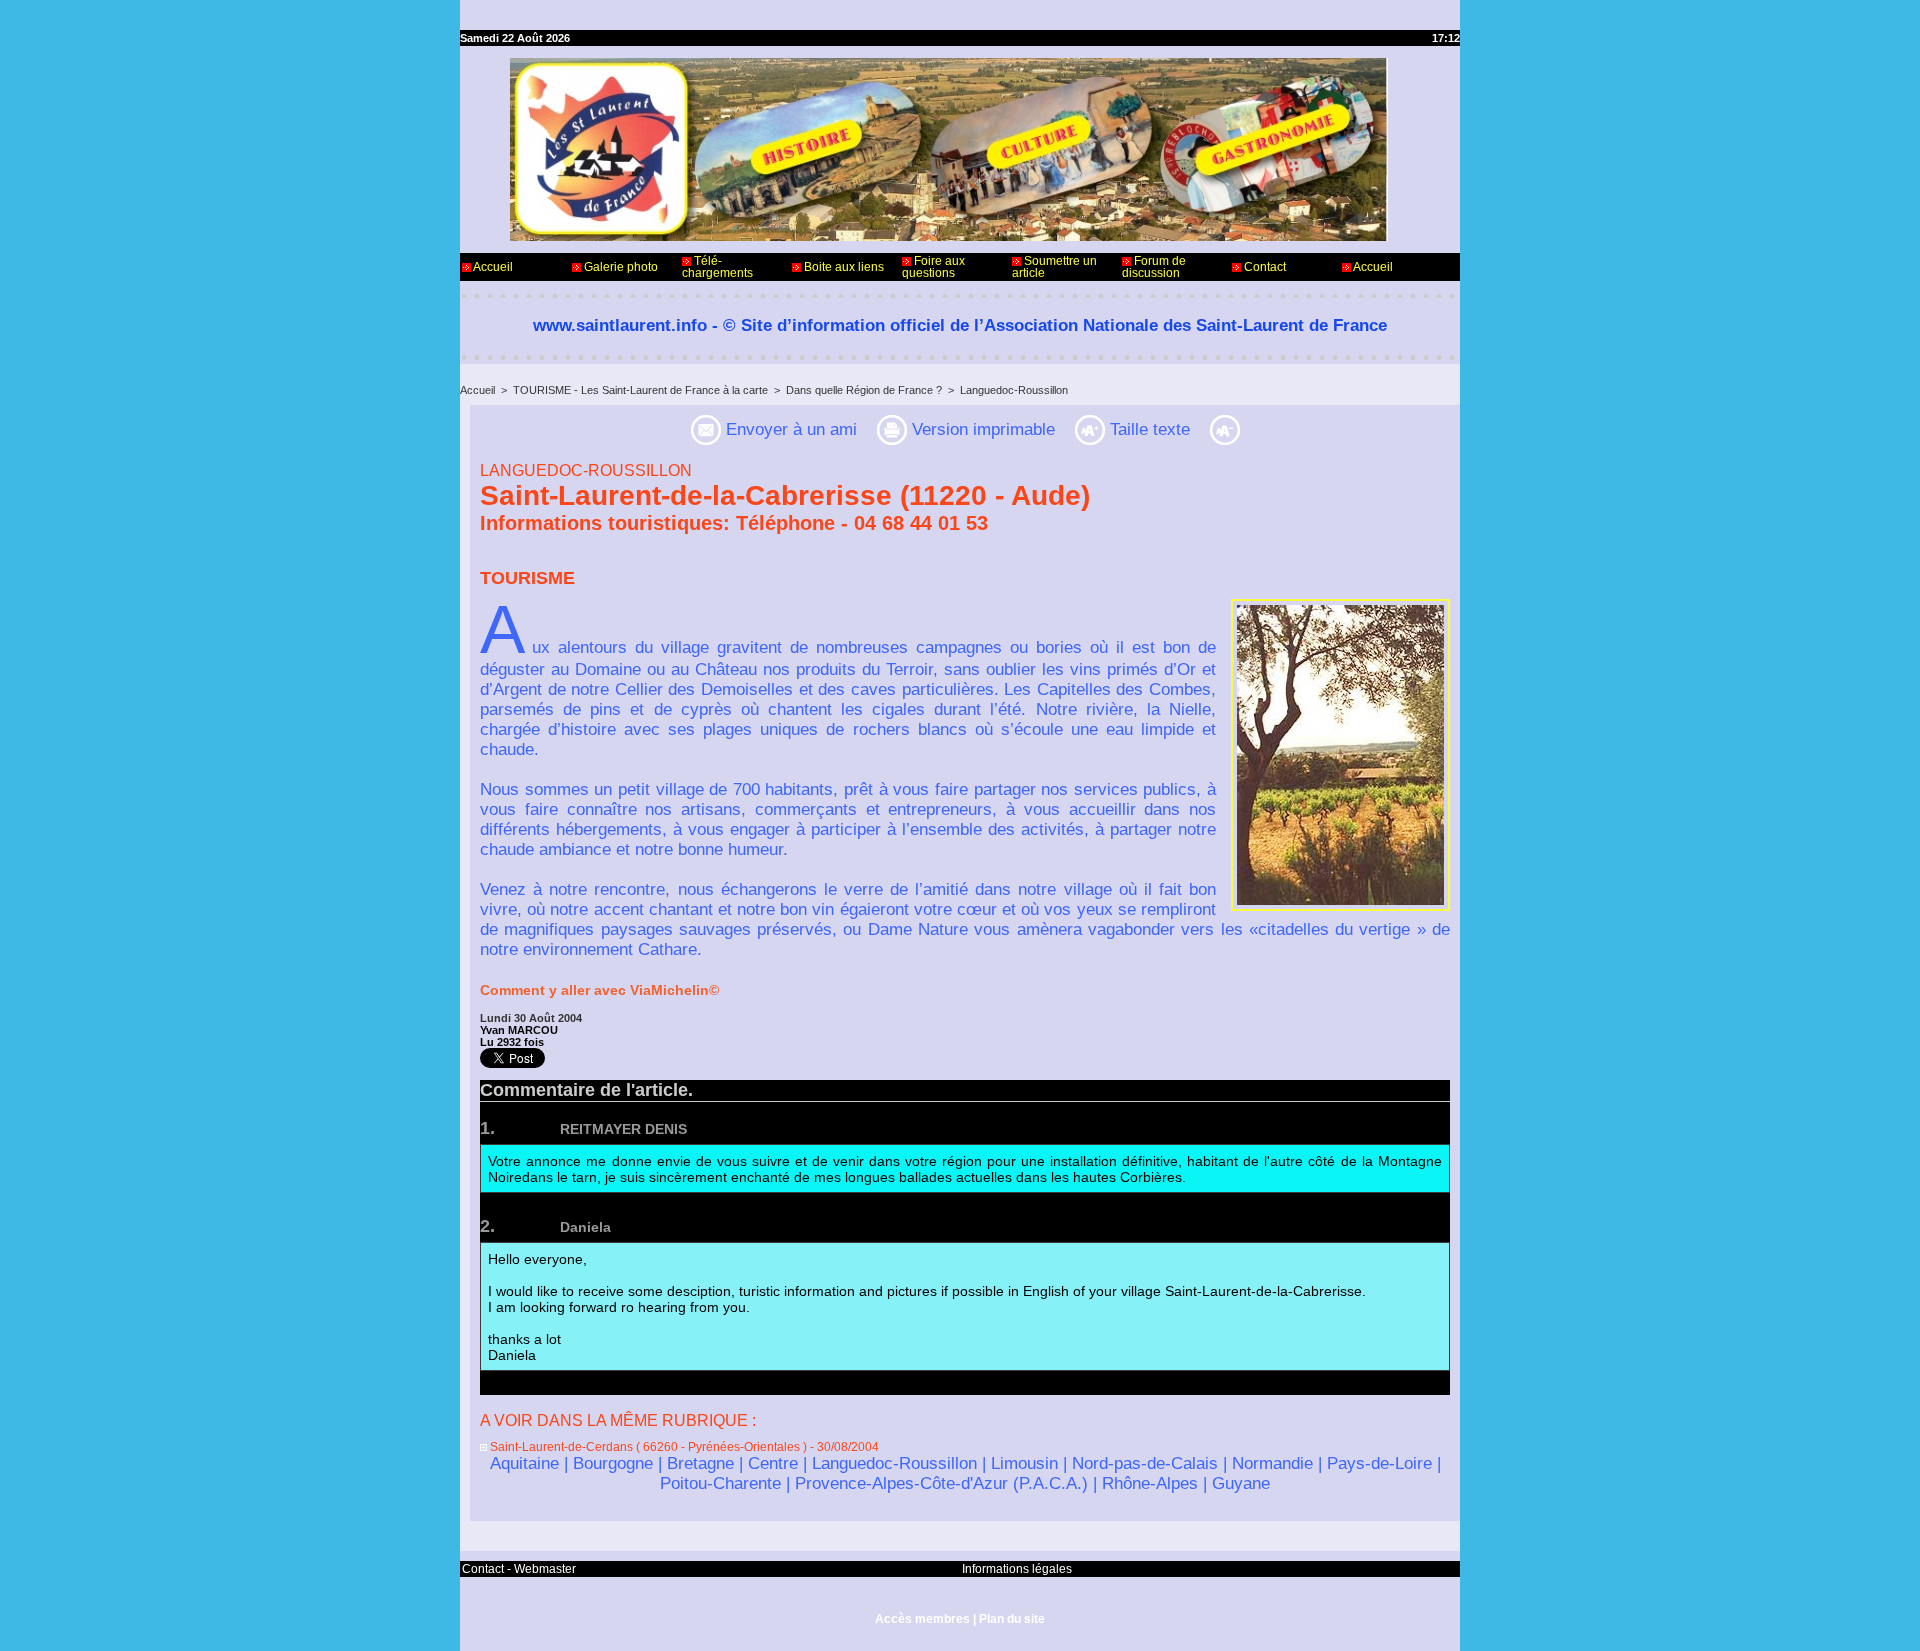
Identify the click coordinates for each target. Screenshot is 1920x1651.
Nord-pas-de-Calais (1145, 1463)
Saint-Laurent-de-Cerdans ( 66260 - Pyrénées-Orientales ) (647, 1447)
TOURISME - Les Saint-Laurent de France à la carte (640, 390)
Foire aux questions (933, 267)
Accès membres (922, 1619)
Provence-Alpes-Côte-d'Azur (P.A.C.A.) (941, 1483)
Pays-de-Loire (1379, 1463)
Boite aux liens (842, 267)
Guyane (1241, 1483)
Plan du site (1012, 1619)
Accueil (492, 267)
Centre (773, 1463)
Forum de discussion (1154, 267)
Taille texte (1147, 429)
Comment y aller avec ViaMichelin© (599, 990)
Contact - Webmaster (519, 1569)
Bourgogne (613, 1463)
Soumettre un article (1054, 267)
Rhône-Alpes (1150, 1483)
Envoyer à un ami (789, 429)
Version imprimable (981, 429)
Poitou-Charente (720, 1483)
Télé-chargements (717, 267)
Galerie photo (619, 267)
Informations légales (1017, 1569)
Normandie (1272, 1463)
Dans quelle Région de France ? (864, 390)
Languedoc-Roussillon (1014, 390)
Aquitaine (524, 1463)
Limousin (1024, 1463)
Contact (1263, 267)
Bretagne (700, 1463)
